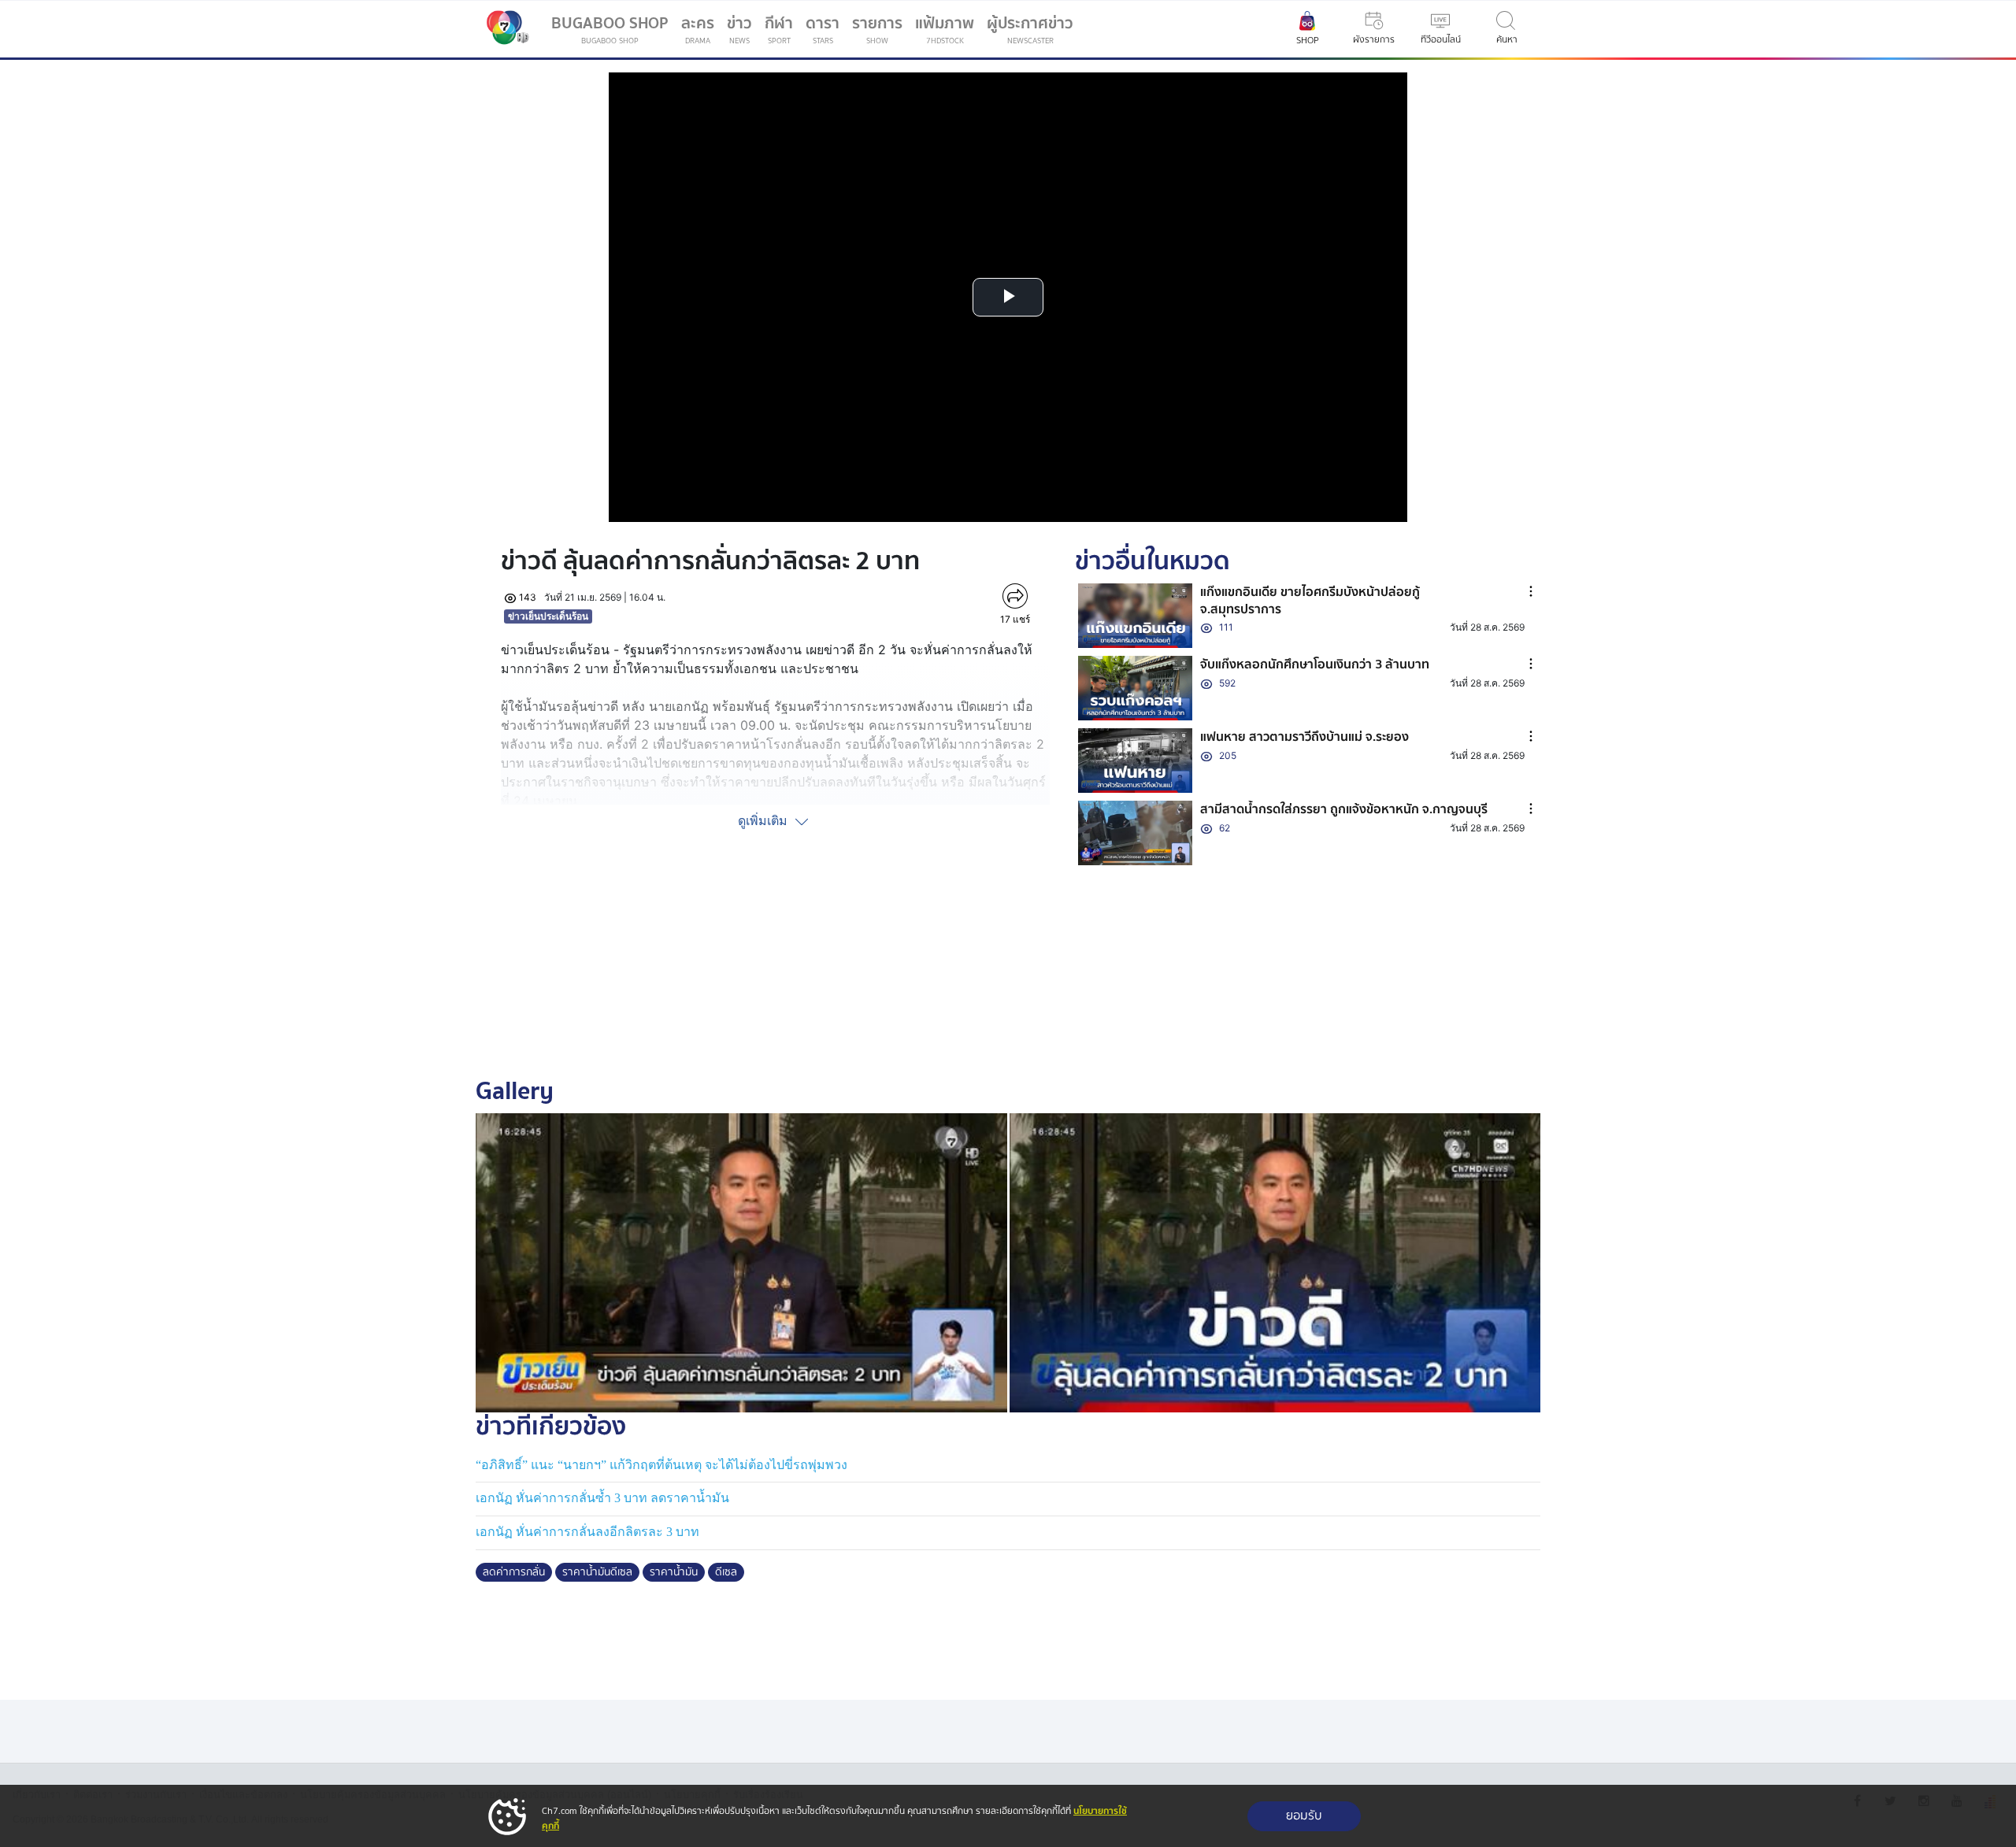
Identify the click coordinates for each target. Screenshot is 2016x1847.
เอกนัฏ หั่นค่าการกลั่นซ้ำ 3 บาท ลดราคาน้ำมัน (602, 1498)
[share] (1015, 596)
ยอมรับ (1304, 1816)
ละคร (698, 29)
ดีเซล (726, 1572)
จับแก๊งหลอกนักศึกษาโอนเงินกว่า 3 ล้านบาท (1315, 664)
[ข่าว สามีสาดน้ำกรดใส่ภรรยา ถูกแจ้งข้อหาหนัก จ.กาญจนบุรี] (1136, 833)
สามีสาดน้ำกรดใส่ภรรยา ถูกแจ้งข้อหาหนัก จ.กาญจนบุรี (1344, 809)
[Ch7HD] (504, 29)
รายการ (877, 29)
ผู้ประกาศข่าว (1030, 29)
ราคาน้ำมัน (674, 1572)
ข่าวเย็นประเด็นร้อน (548, 616)
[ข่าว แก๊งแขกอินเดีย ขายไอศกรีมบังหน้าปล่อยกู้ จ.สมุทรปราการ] (1136, 616)
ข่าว (739, 29)
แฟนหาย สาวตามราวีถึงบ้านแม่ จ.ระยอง (1304, 737)
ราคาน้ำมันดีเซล (597, 1572)
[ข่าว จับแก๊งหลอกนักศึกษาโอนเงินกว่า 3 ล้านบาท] (1136, 688)
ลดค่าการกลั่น (514, 1572)
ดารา (823, 29)
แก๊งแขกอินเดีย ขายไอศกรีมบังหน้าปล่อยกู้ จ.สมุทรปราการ (1310, 601)
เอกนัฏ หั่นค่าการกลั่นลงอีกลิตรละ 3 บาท (587, 1532)
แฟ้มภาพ (945, 29)
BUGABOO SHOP (610, 29)
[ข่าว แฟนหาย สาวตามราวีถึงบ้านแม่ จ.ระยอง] (1136, 761)
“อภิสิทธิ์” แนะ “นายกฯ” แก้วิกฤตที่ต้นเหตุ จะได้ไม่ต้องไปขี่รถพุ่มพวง (661, 1465)
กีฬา (782, 32)
